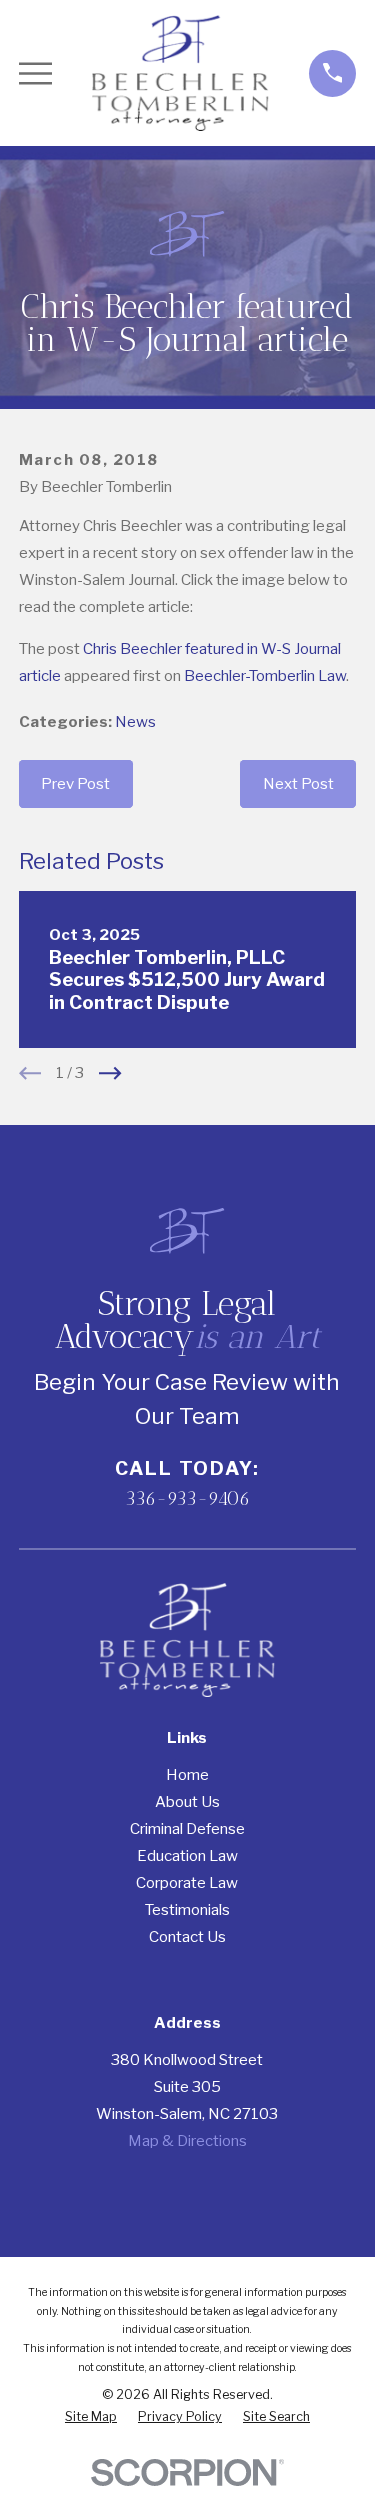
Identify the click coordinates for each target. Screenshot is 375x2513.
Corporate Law (187, 1883)
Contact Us (187, 1937)
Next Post (298, 784)
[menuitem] (91, 2417)
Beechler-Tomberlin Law (265, 676)
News (135, 722)
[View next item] (110, 1073)
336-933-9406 (187, 1498)
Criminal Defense (187, 1829)
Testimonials (187, 1910)
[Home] (181, 73)
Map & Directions (187, 2141)
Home (187, 1775)
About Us (187, 1802)
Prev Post (75, 784)
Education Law (187, 1856)
